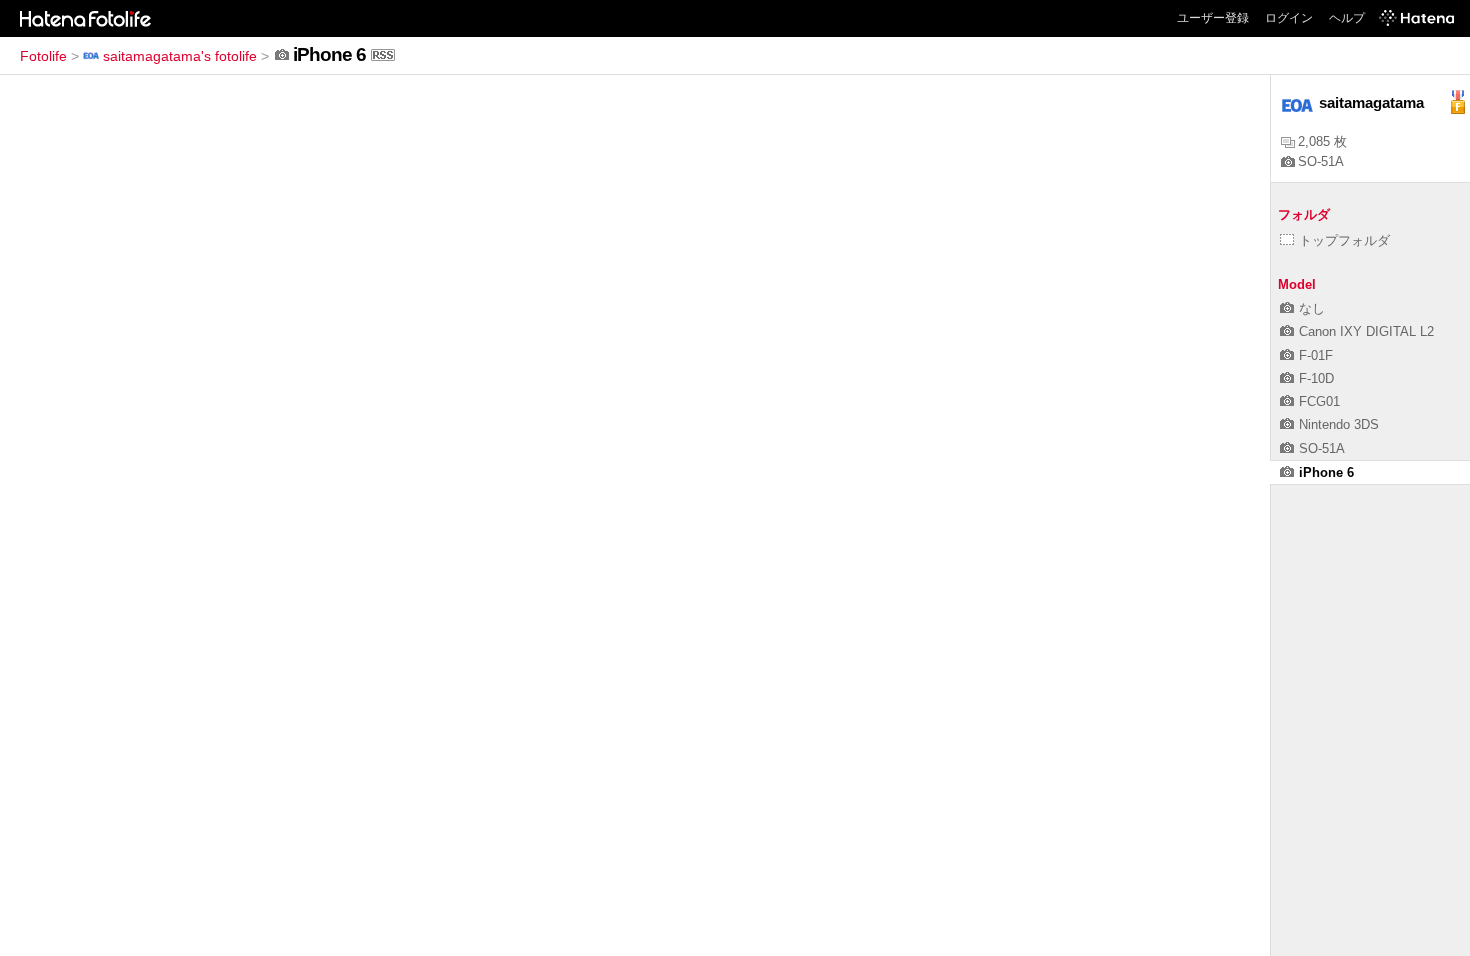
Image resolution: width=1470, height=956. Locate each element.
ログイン (1289, 18)
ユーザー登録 (1213, 18)
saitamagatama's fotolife (180, 56)
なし (1312, 308)
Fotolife (43, 56)
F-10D (1316, 378)
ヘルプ (1347, 18)
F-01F (1316, 355)
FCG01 (1319, 401)
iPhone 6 (1326, 472)
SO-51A (1321, 161)
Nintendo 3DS (1339, 424)
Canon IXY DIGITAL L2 (1366, 331)
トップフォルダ (1344, 240)
